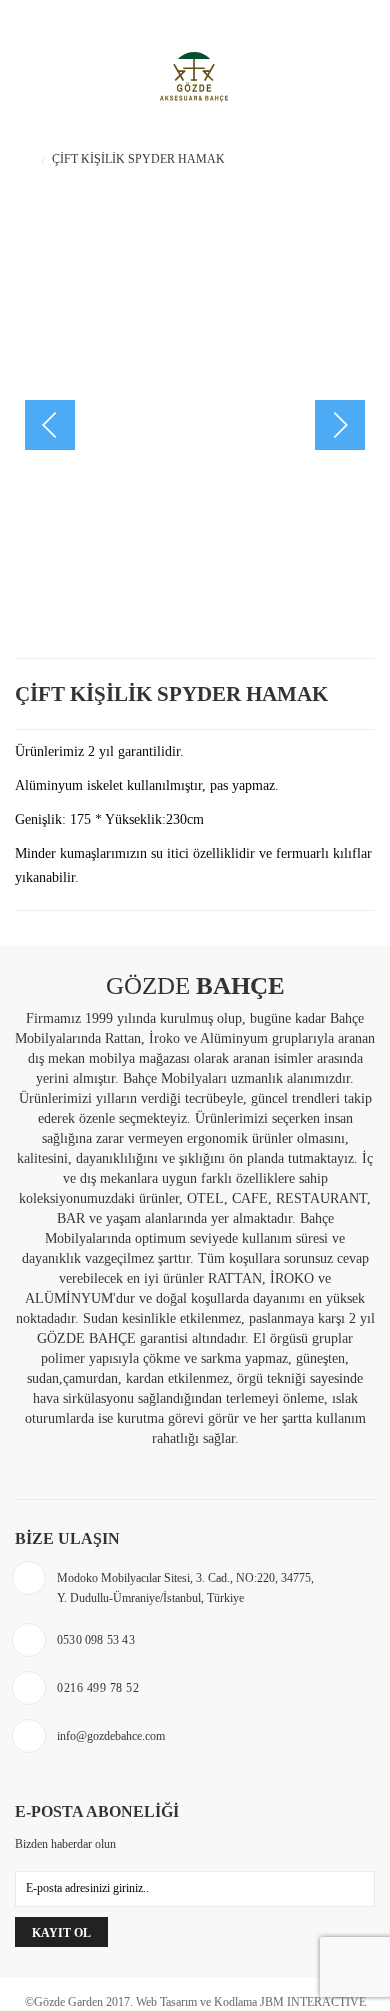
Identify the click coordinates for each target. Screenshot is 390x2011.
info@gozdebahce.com (111, 1736)
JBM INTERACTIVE (313, 2002)
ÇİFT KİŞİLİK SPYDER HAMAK (171, 694)
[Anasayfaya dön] (30, 159)
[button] (340, 425)
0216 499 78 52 (98, 1688)
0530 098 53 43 (75, 18)
